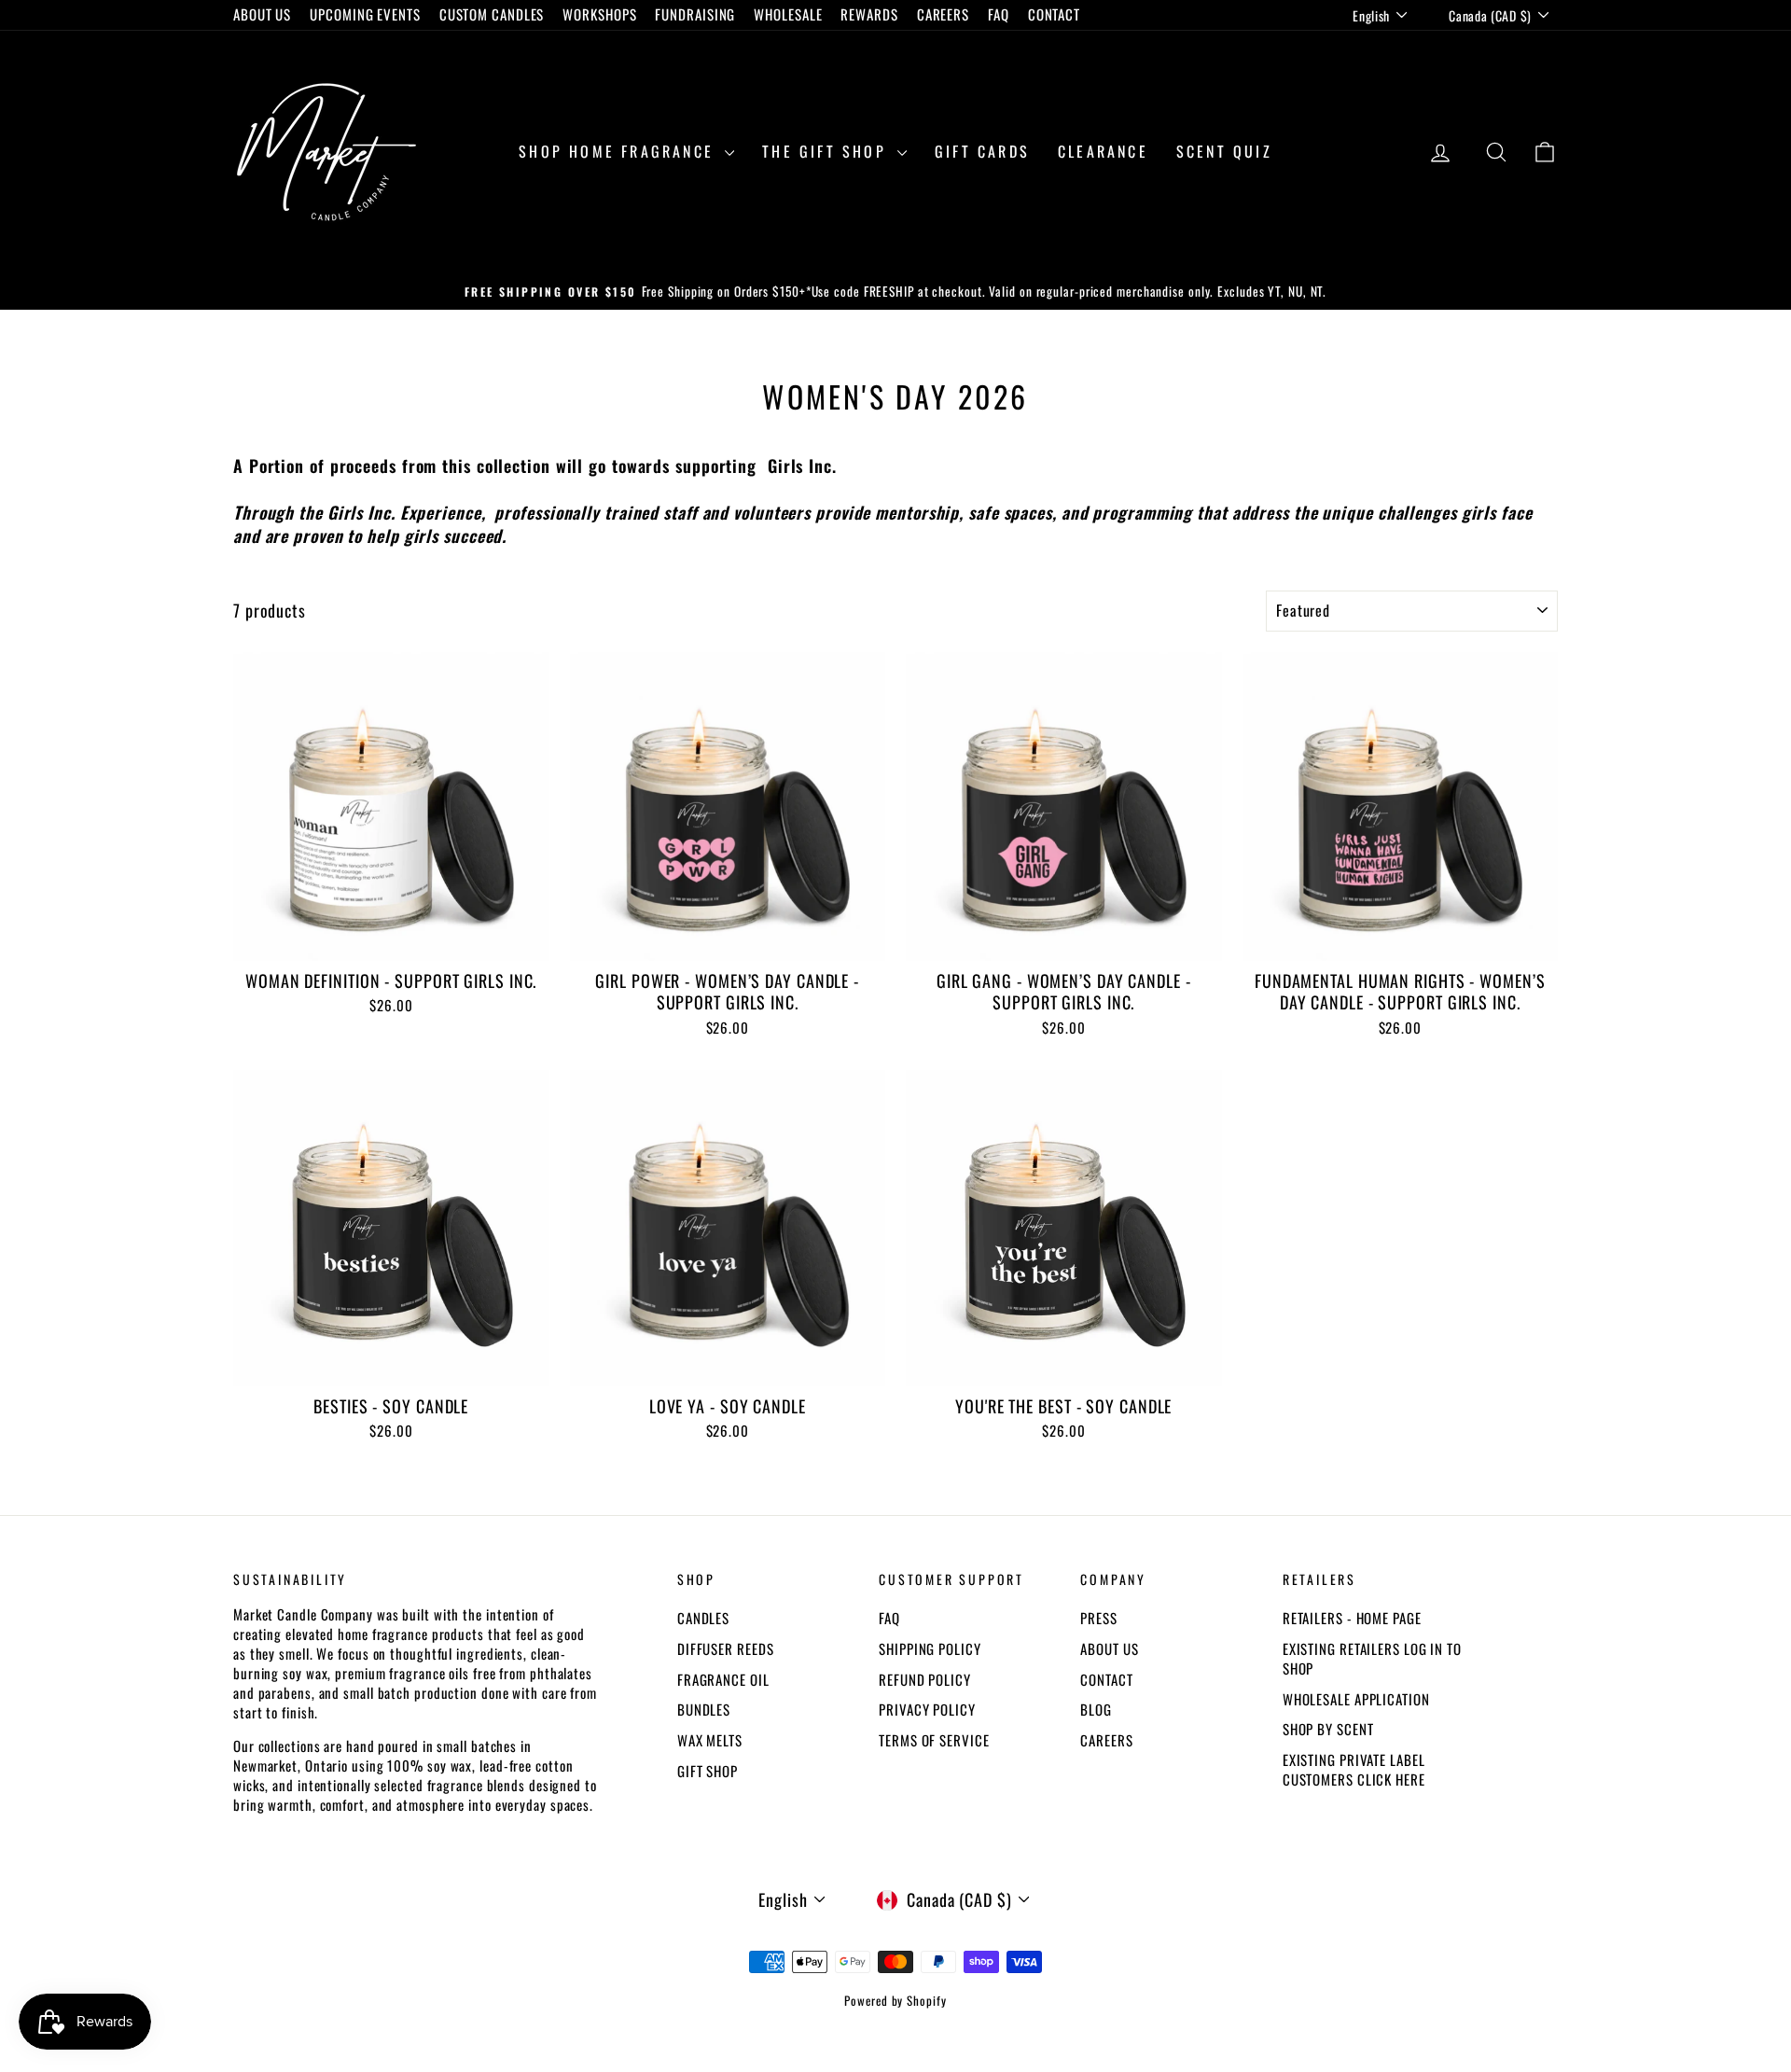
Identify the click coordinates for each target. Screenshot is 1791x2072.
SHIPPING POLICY (930, 1648)
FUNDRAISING (695, 14)
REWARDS (869, 14)
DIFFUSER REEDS (726, 1648)
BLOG (1096, 1709)
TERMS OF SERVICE (934, 1740)
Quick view (391, 940)
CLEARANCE (1103, 151)
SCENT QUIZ (1224, 151)
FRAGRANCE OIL (723, 1679)
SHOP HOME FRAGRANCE (619, 151)
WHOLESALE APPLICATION (1356, 1699)
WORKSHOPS (599, 14)
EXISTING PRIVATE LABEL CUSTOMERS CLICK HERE (1354, 1769)
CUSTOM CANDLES (492, 14)
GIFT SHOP (708, 1771)
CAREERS (943, 14)
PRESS (1099, 1618)
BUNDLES (704, 1709)
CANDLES (703, 1618)
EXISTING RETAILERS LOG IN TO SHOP (1372, 1658)
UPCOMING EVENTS (365, 14)
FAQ (999, 14)
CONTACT (1054, 14)
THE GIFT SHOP (827, 151)
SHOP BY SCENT (1328, 1729)
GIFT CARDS (982, 151)
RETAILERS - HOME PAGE (1352, 1618)
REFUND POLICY (925, 1679)
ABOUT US (262, 14)
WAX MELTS (710, 1740)
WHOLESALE (788, 14)
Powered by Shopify (895, 2000)
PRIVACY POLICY (927, 1709)
